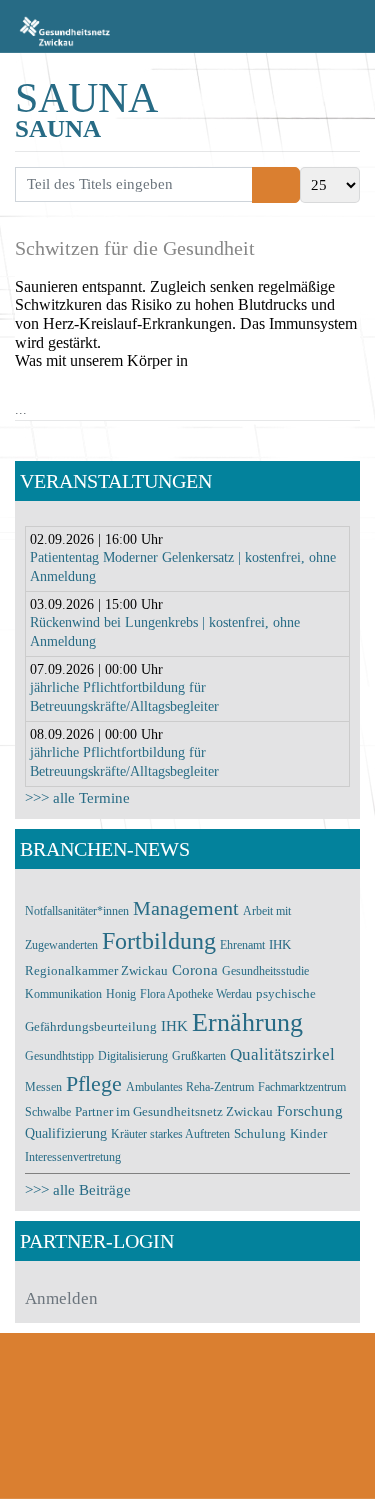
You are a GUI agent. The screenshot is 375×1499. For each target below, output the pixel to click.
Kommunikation (63, 994)
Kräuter (130, 1134)
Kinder (308, 1133)
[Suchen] (264, 185)
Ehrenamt (242, 945)
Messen (43, 1087)
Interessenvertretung (73, 1157)
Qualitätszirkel (282, 1054)
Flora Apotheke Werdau (196, 994)
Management (186, 908)
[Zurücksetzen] (288, 185)
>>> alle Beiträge (78, 1190)
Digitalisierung (133, 1056)
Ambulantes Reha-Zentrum (190, 1087)
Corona (197, 970)
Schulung (260, 1133)
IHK (174, 1026)
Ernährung (247, 1022)
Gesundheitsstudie (265, 971)
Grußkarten (199, 1056)
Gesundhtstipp (59, 1056)
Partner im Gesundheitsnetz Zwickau (174, 1111)
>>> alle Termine (77, 798)
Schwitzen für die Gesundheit (135, 248)
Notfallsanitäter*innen (77, 911)
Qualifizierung (66, 1133)
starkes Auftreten (190, 1134)
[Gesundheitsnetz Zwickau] (65, 29)
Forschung (310, 1111)
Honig (121, 994)
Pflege (94, 1084)
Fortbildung (159, 941)
